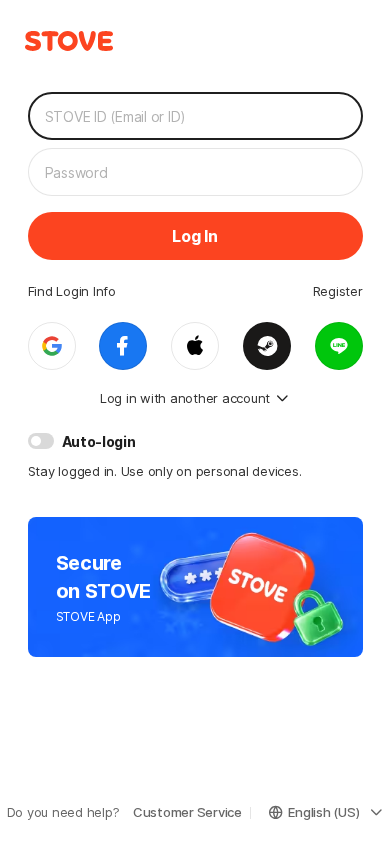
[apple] (195, 346)
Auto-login (99, 441)
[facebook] (123, 346)
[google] (52, 346)
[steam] (267, 346)
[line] (339, 346)
